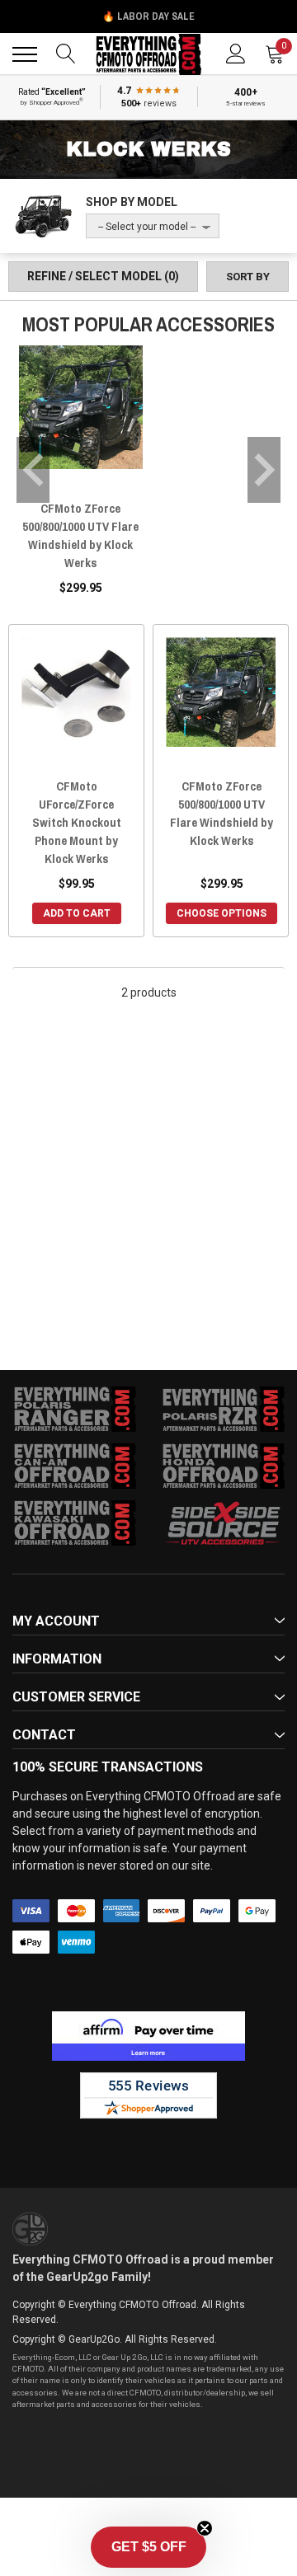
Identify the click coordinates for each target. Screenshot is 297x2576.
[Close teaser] (205, 2528)
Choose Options (222, 913)
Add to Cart (77, 913)
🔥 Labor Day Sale (148, 16)
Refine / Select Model (103, 276)
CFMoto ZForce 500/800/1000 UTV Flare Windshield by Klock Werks (80, 535)
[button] (148, 2547)
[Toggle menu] (25, 54)
